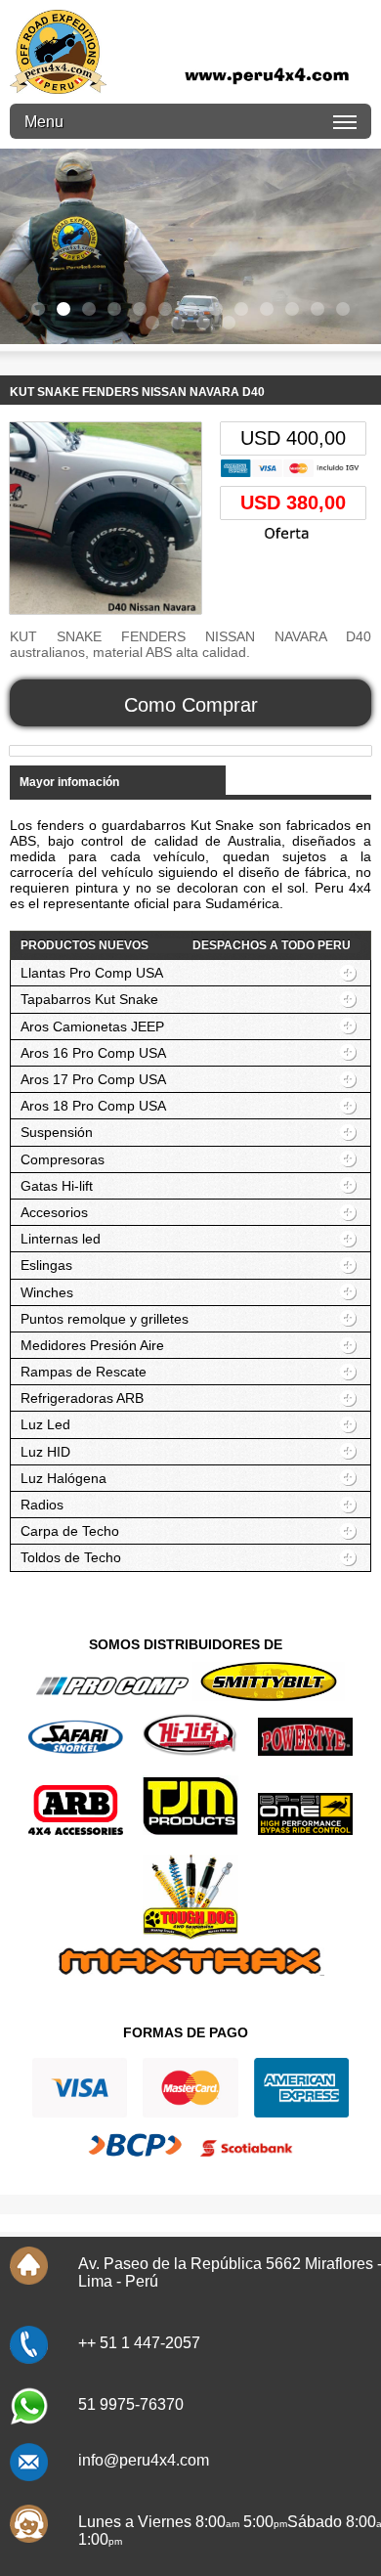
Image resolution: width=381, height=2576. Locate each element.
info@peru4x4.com (144, 2460)
